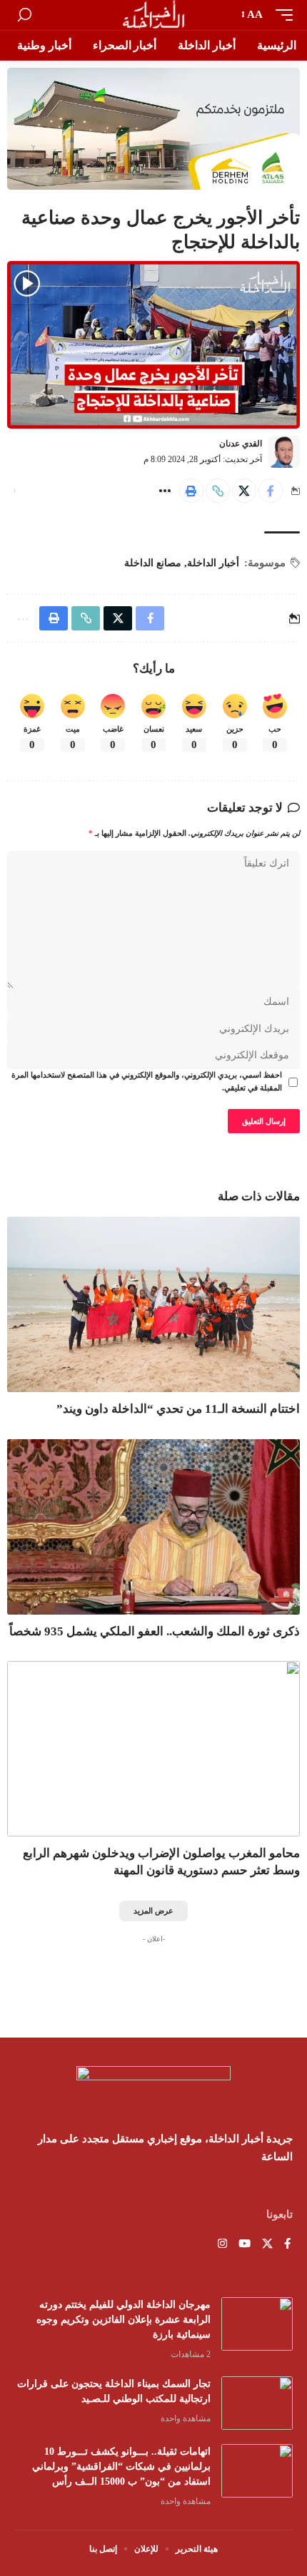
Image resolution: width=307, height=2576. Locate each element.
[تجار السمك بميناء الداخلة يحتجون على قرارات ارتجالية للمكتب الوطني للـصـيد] (257, 2403)
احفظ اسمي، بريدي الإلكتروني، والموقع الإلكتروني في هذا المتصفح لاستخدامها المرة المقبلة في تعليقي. (147, 1082)
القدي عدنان (241, 444)
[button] (281, 15)
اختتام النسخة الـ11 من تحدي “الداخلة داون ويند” (178, 1409)
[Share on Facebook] (271, 491)
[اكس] (267, 2245)
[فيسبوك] (287, 2245)
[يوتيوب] (245, 2245)
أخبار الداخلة (213, 563)
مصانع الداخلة (153, 563)
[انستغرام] (222, 2245)
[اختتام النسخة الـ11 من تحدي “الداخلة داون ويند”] (153, 1304)
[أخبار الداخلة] (154, 15)
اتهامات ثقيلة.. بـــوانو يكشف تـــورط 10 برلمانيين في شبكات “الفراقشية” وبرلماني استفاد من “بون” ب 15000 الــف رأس (121, 2467)
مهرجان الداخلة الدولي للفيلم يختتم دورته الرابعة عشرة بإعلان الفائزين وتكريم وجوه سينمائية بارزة (124, 2320)
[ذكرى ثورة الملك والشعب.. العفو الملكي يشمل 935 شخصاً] (153, 1527)
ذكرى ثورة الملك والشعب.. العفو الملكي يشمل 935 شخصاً (155, 1631)
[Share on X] (244, 491)
